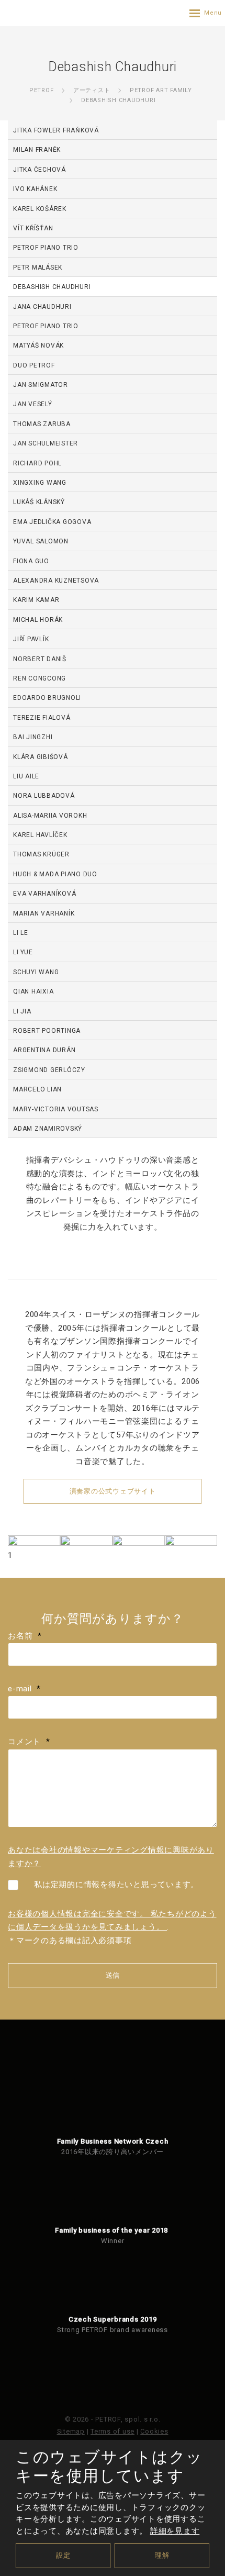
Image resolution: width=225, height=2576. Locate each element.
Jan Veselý (33, 404)
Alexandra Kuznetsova (56, 581)
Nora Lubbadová (44, 796)
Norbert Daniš (40, 659)
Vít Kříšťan (33, 228)
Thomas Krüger (41, 854)
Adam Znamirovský (48, 1129)
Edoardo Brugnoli (47, 698)
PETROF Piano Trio (46, 326)
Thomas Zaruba (42, 424)
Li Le (21, 933)
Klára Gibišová (41, 757)
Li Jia (22, 1011)
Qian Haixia (33, 991)
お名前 (25, 1636)
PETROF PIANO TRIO (46, 248)
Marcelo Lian (37, 1089)
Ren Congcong (40, 678)
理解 (162, 2555)
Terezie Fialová (42, 718)
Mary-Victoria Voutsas (56, 1109)
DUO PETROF (34, 365)
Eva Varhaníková (44, 894)
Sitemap (71, 2431)
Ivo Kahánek (35, 189)
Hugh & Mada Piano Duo (55, 874)
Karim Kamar (36, 600)
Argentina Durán (44, 1050)
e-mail (24, 1689)
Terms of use (113, 2431)
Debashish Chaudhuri (52, 287)
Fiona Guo (31, 561)
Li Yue (23, 952)
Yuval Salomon (41, 541)
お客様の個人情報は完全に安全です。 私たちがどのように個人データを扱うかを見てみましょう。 (112, 1921)
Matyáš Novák (38, 345)
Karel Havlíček (40, 835)
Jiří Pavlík (31, 639)
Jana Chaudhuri (42, 307)
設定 (63, 2555)
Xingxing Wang (40, 483)
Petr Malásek (38, 267)
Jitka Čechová (40, 170)
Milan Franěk (37, 150)
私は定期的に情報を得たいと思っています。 (116, 1884)
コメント (29, 1742)
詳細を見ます (175, 2531)
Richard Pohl (37, 463)
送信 (113, 1975)
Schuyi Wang (36, 972)
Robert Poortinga (47, 1031)
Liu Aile (26, 776)
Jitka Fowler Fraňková (56, 130)
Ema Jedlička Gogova (52, 522)
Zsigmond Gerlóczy (49, 1070)
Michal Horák (38, 620)
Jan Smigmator (41, 385)
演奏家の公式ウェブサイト (113, 1491)
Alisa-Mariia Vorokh (50, 816)
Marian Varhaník (44, 913)
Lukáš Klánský (39, 502)
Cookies (154, 2431)
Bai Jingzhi (33, 737)
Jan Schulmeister (46, 443)
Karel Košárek (40, 209)
